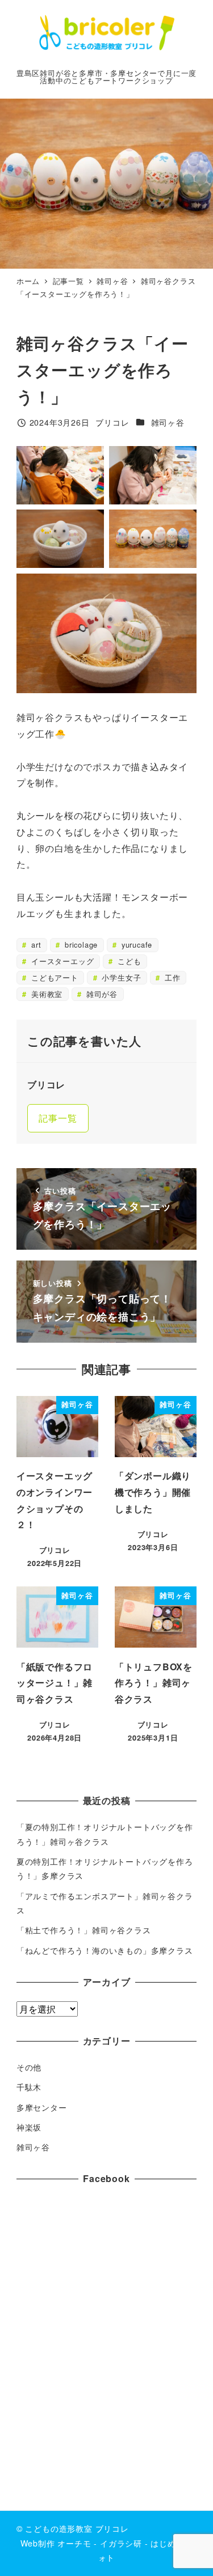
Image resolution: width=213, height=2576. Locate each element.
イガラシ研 (121, 2543)
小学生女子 (120, 977)
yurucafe (135, 945)
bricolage (80, 945)
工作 (171, 977)
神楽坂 (29, 2127)
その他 (29, 2067)
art (35, 945)
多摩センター (42, 2107)
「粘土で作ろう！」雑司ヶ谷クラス (84, 1930)
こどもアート (53, 977)
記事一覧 (58, 1118)
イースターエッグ (61, 961)
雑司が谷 (101, 994)
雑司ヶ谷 (168, 422)
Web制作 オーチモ (56, 2543)
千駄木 (29, 2087)
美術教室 (45, 994)
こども (128, 961)
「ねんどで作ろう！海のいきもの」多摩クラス (105, 1950)
